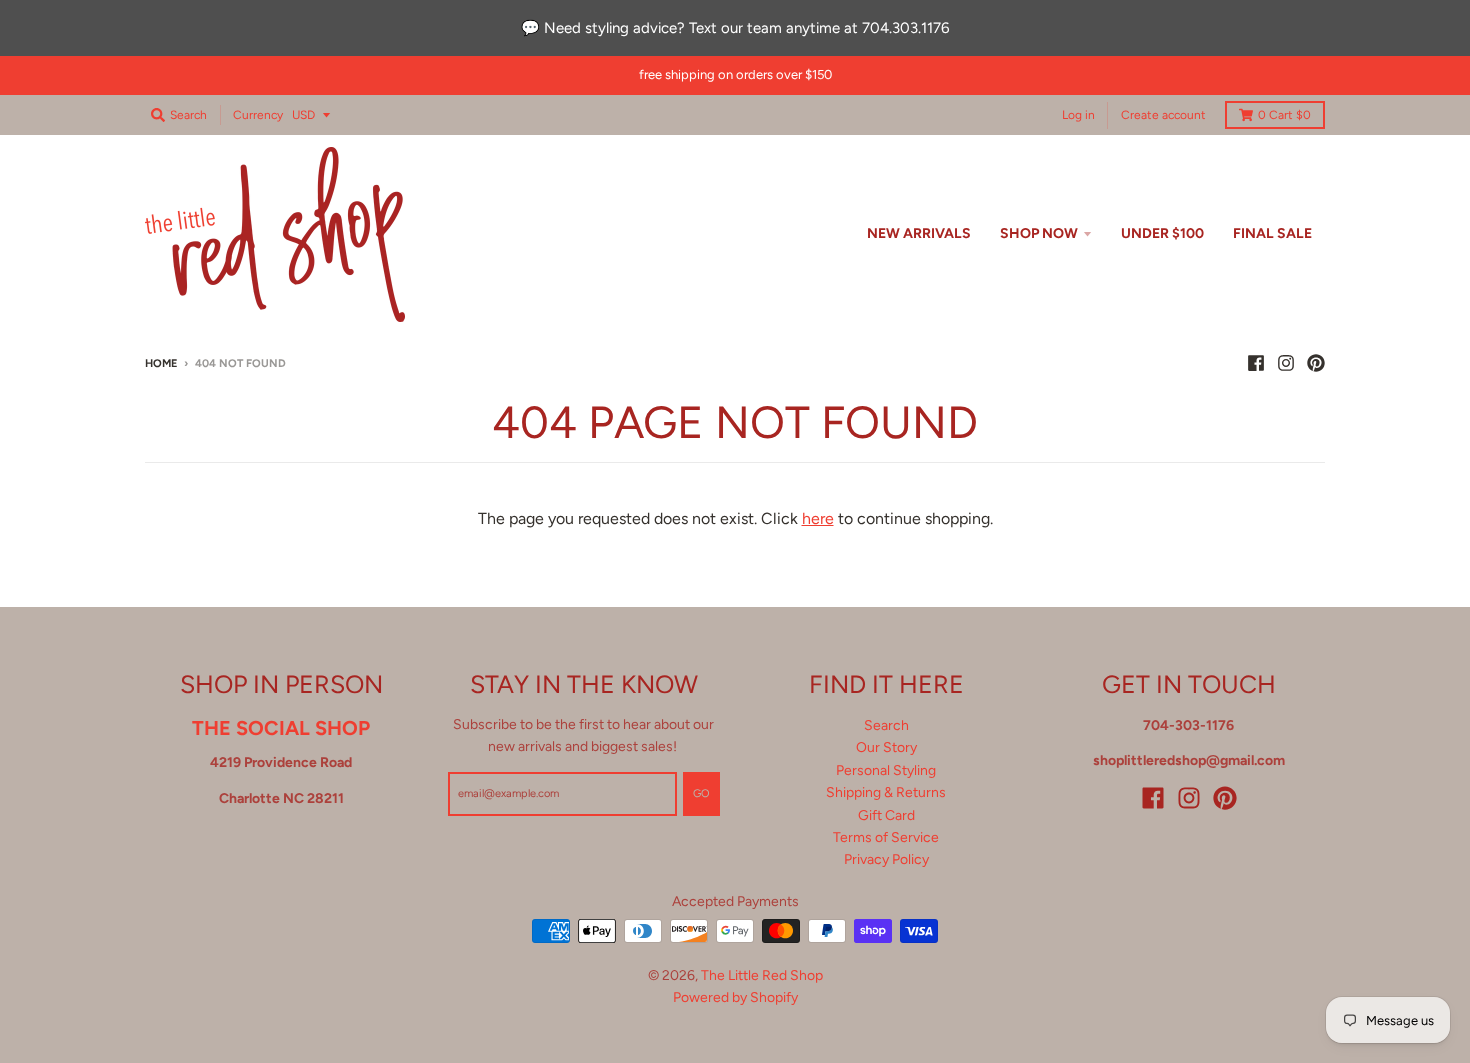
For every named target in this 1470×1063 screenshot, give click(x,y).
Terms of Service (886, 837)
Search (886, 725)
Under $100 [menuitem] (1162, 233)
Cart (1284, 115)
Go (701, 793)
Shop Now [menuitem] (1039, 233)
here (818, 518)
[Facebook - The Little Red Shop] (1256, 363)
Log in (1078, 114)
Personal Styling (886, 770)
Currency (258, 115)
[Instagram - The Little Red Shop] (1286, 363)
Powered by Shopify (735, 997)
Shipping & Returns (886, 792)
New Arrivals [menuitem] (919, 233)
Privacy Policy (886, 859)
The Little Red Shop (762, 975)
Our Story (886, 747)
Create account (1163, 114)
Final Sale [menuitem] (1272, 233)
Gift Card (886, 815)
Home (161, 363)
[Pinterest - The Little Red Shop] (1316, 363)
